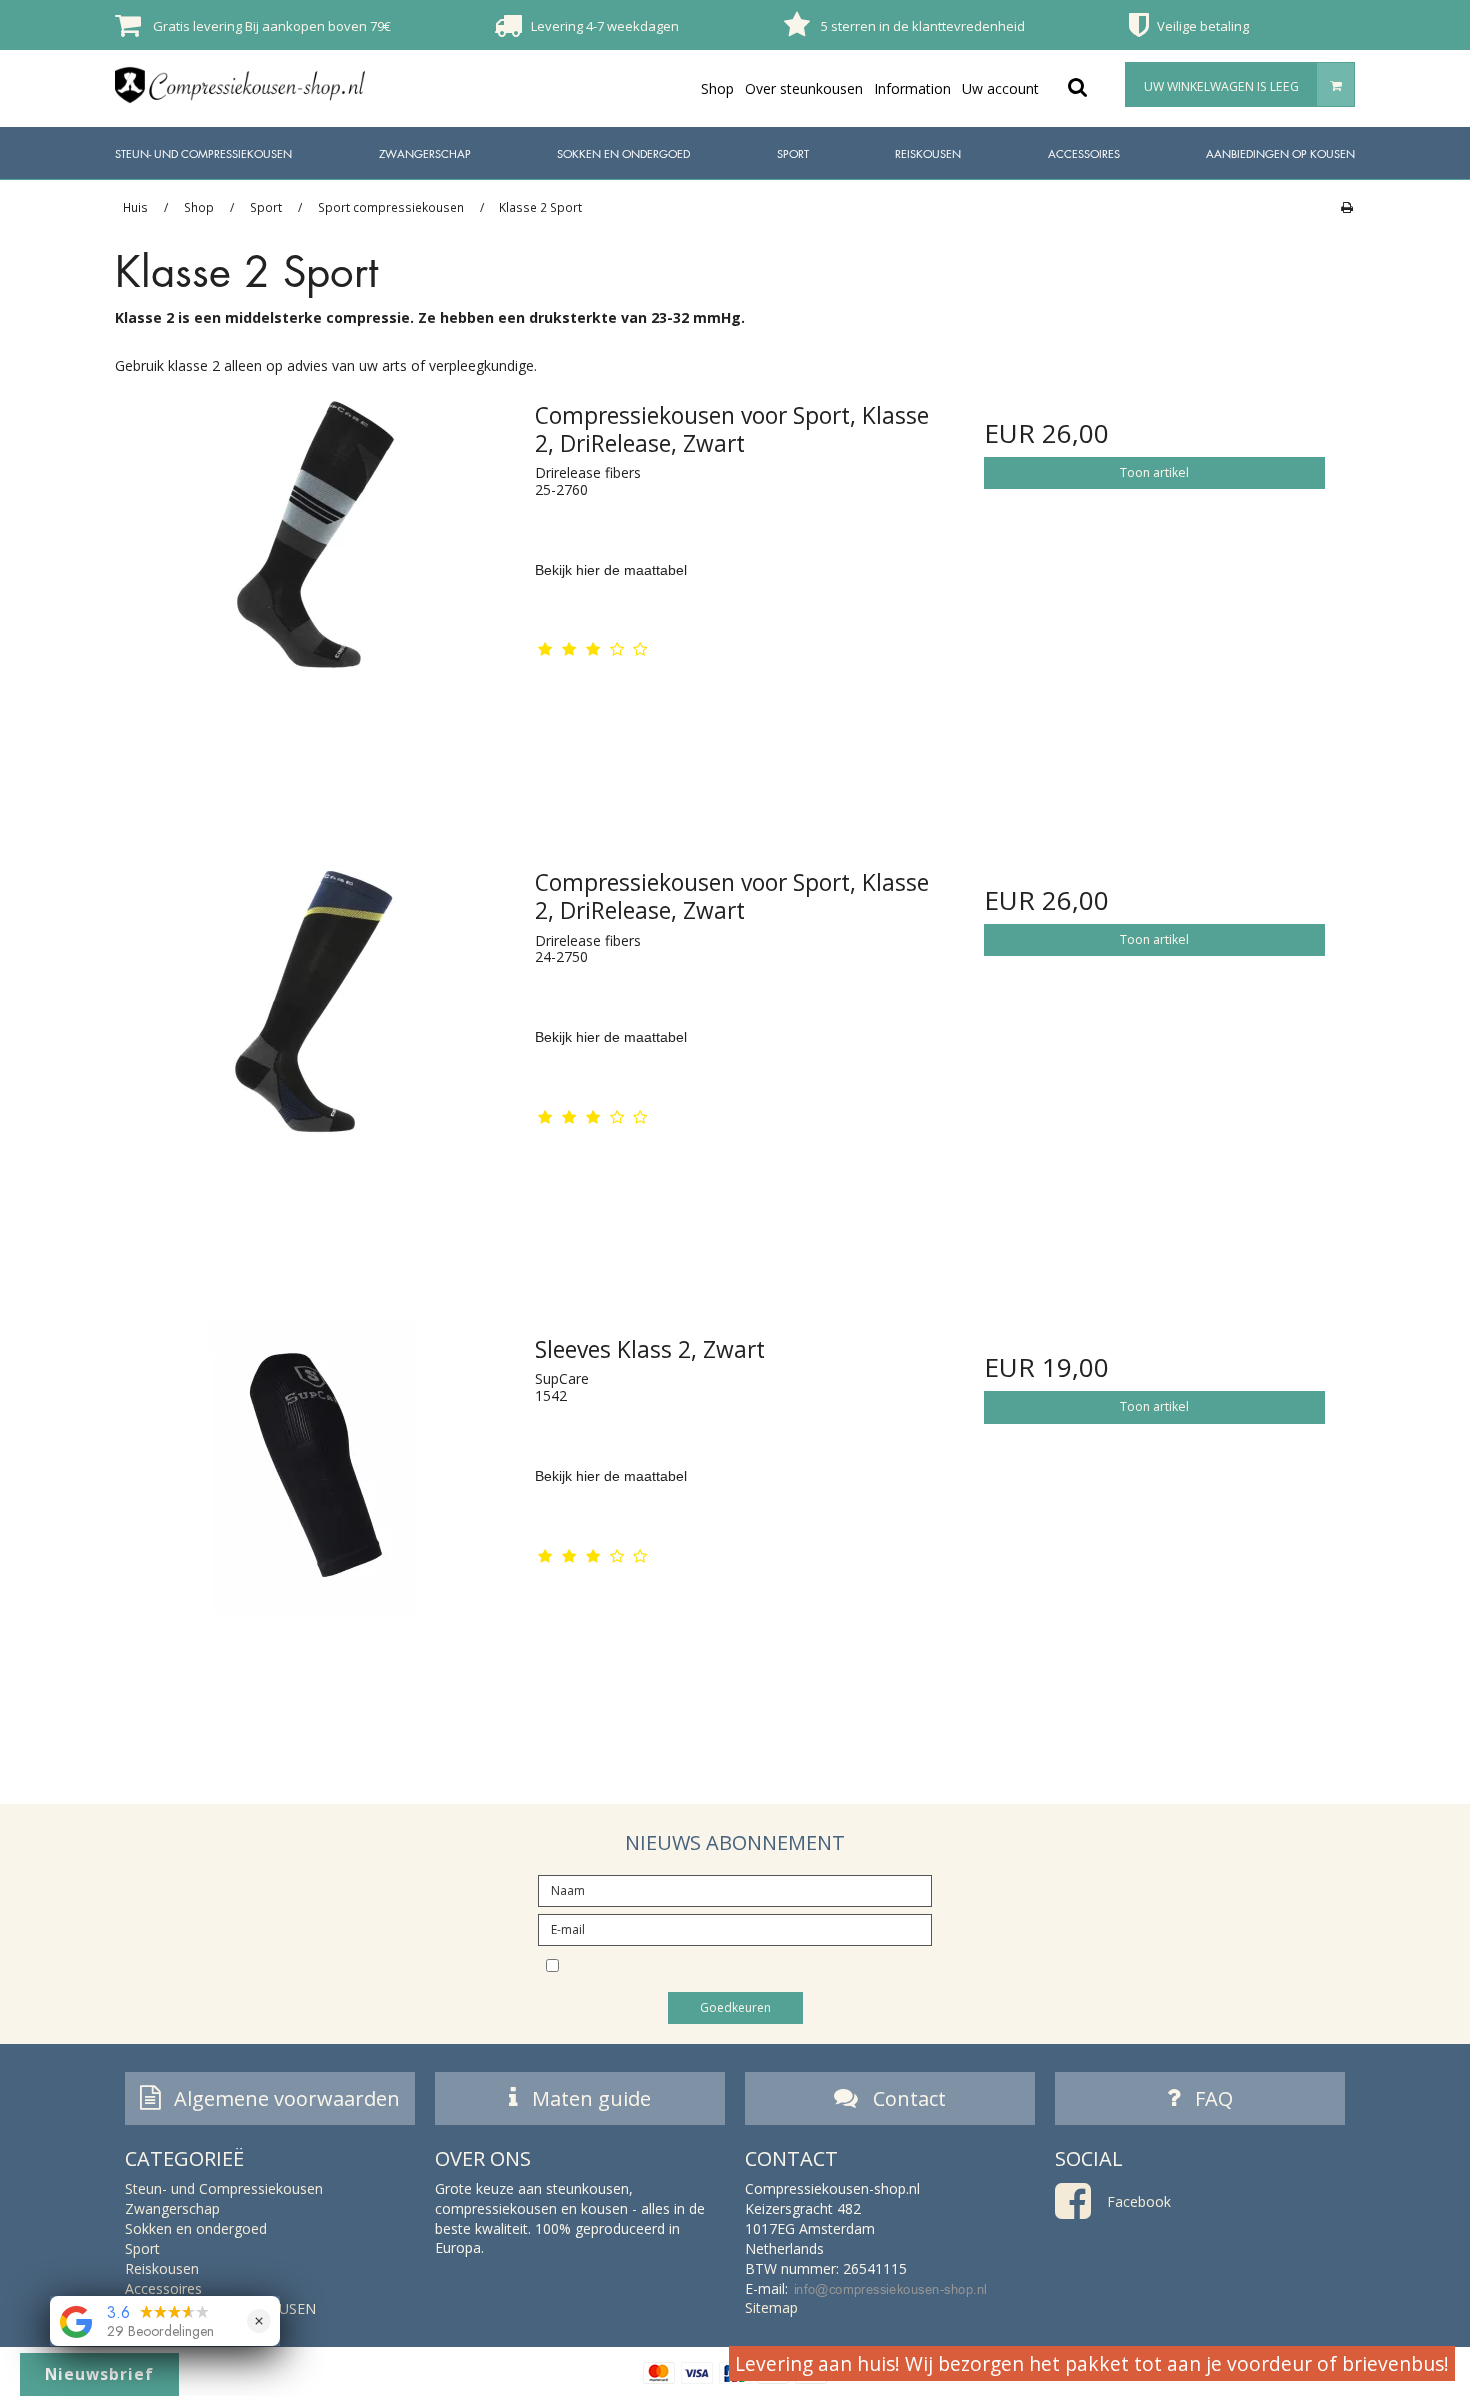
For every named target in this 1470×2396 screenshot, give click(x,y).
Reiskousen (928, 153)
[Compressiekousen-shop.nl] (240, 85)
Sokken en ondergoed (623, 153)
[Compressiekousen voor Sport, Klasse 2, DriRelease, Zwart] (315, 587)
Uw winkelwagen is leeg (1221, 86)
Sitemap (771, 2307)
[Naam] (734, 1888)
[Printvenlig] (1346, 207)
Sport (793, 153)
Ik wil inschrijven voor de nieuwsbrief (752, 1965)
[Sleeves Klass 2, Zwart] (315, 1521)
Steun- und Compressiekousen (203, 153)
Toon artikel (1154, 472)
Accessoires (1084, 153)
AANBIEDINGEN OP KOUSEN (1280, 153)
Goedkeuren (735, 2007)
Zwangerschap (425, 153)
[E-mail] (734, 1927)
